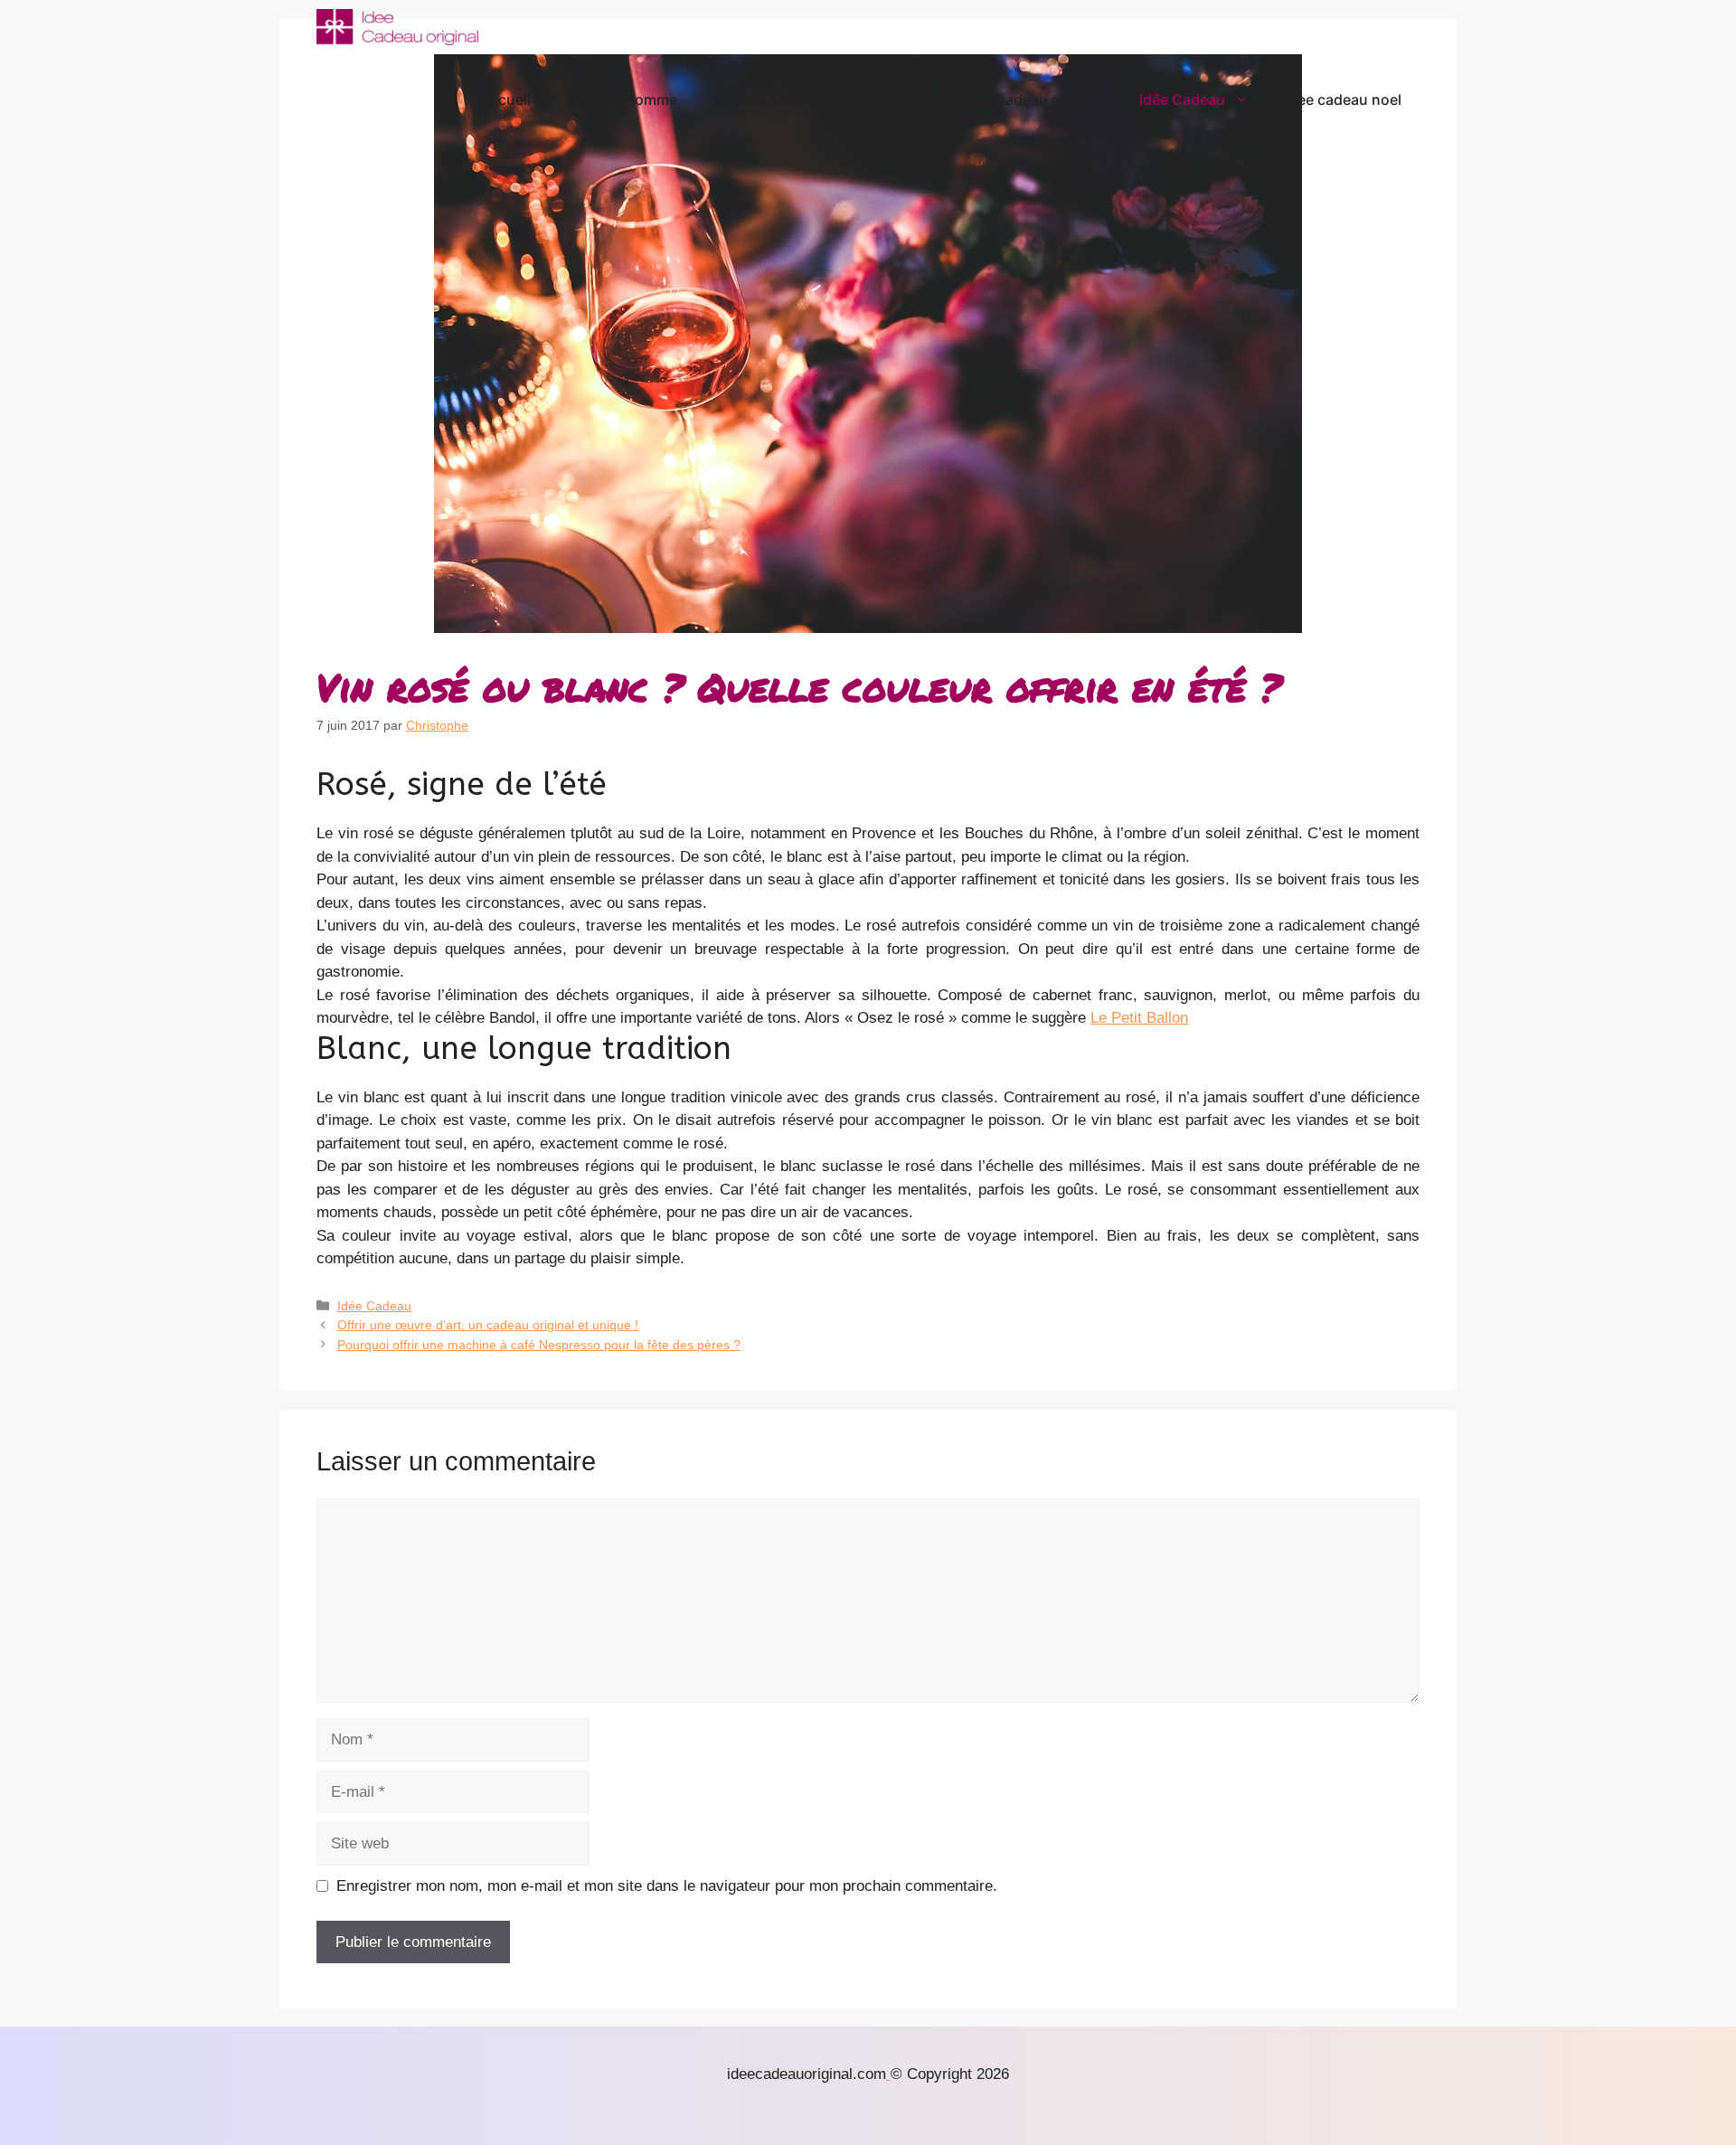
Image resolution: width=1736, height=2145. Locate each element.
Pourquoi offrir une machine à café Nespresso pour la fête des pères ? (539, 1345)
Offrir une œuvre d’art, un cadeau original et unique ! (488, 1325)
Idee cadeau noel (1343, 99)
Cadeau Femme (766, 99)
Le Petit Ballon (1139, 1018)
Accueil (505, 99)
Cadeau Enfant (907, 99)
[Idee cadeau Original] (397, 27)
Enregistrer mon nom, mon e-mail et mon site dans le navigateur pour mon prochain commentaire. (667, 1886)
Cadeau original (1049, 99)
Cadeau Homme (622, 99)
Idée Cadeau (1182, 99)
